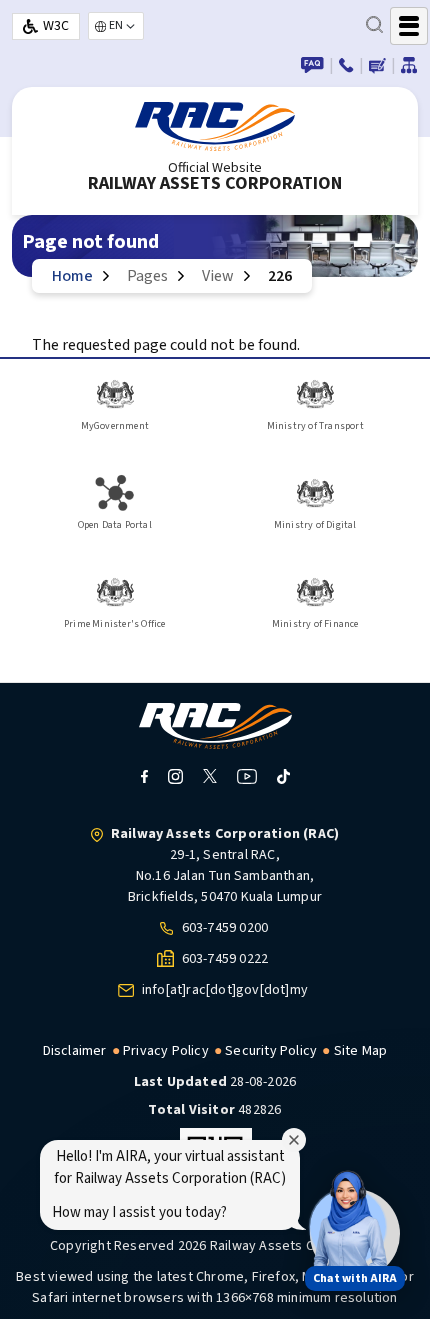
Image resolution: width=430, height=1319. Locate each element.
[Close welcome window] (294, 1140)
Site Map (361, 1051)
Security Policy (271, 1051)
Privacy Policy (166, 1051)
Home (72, 276)
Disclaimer (75, 1051)
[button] (348, 1227)
